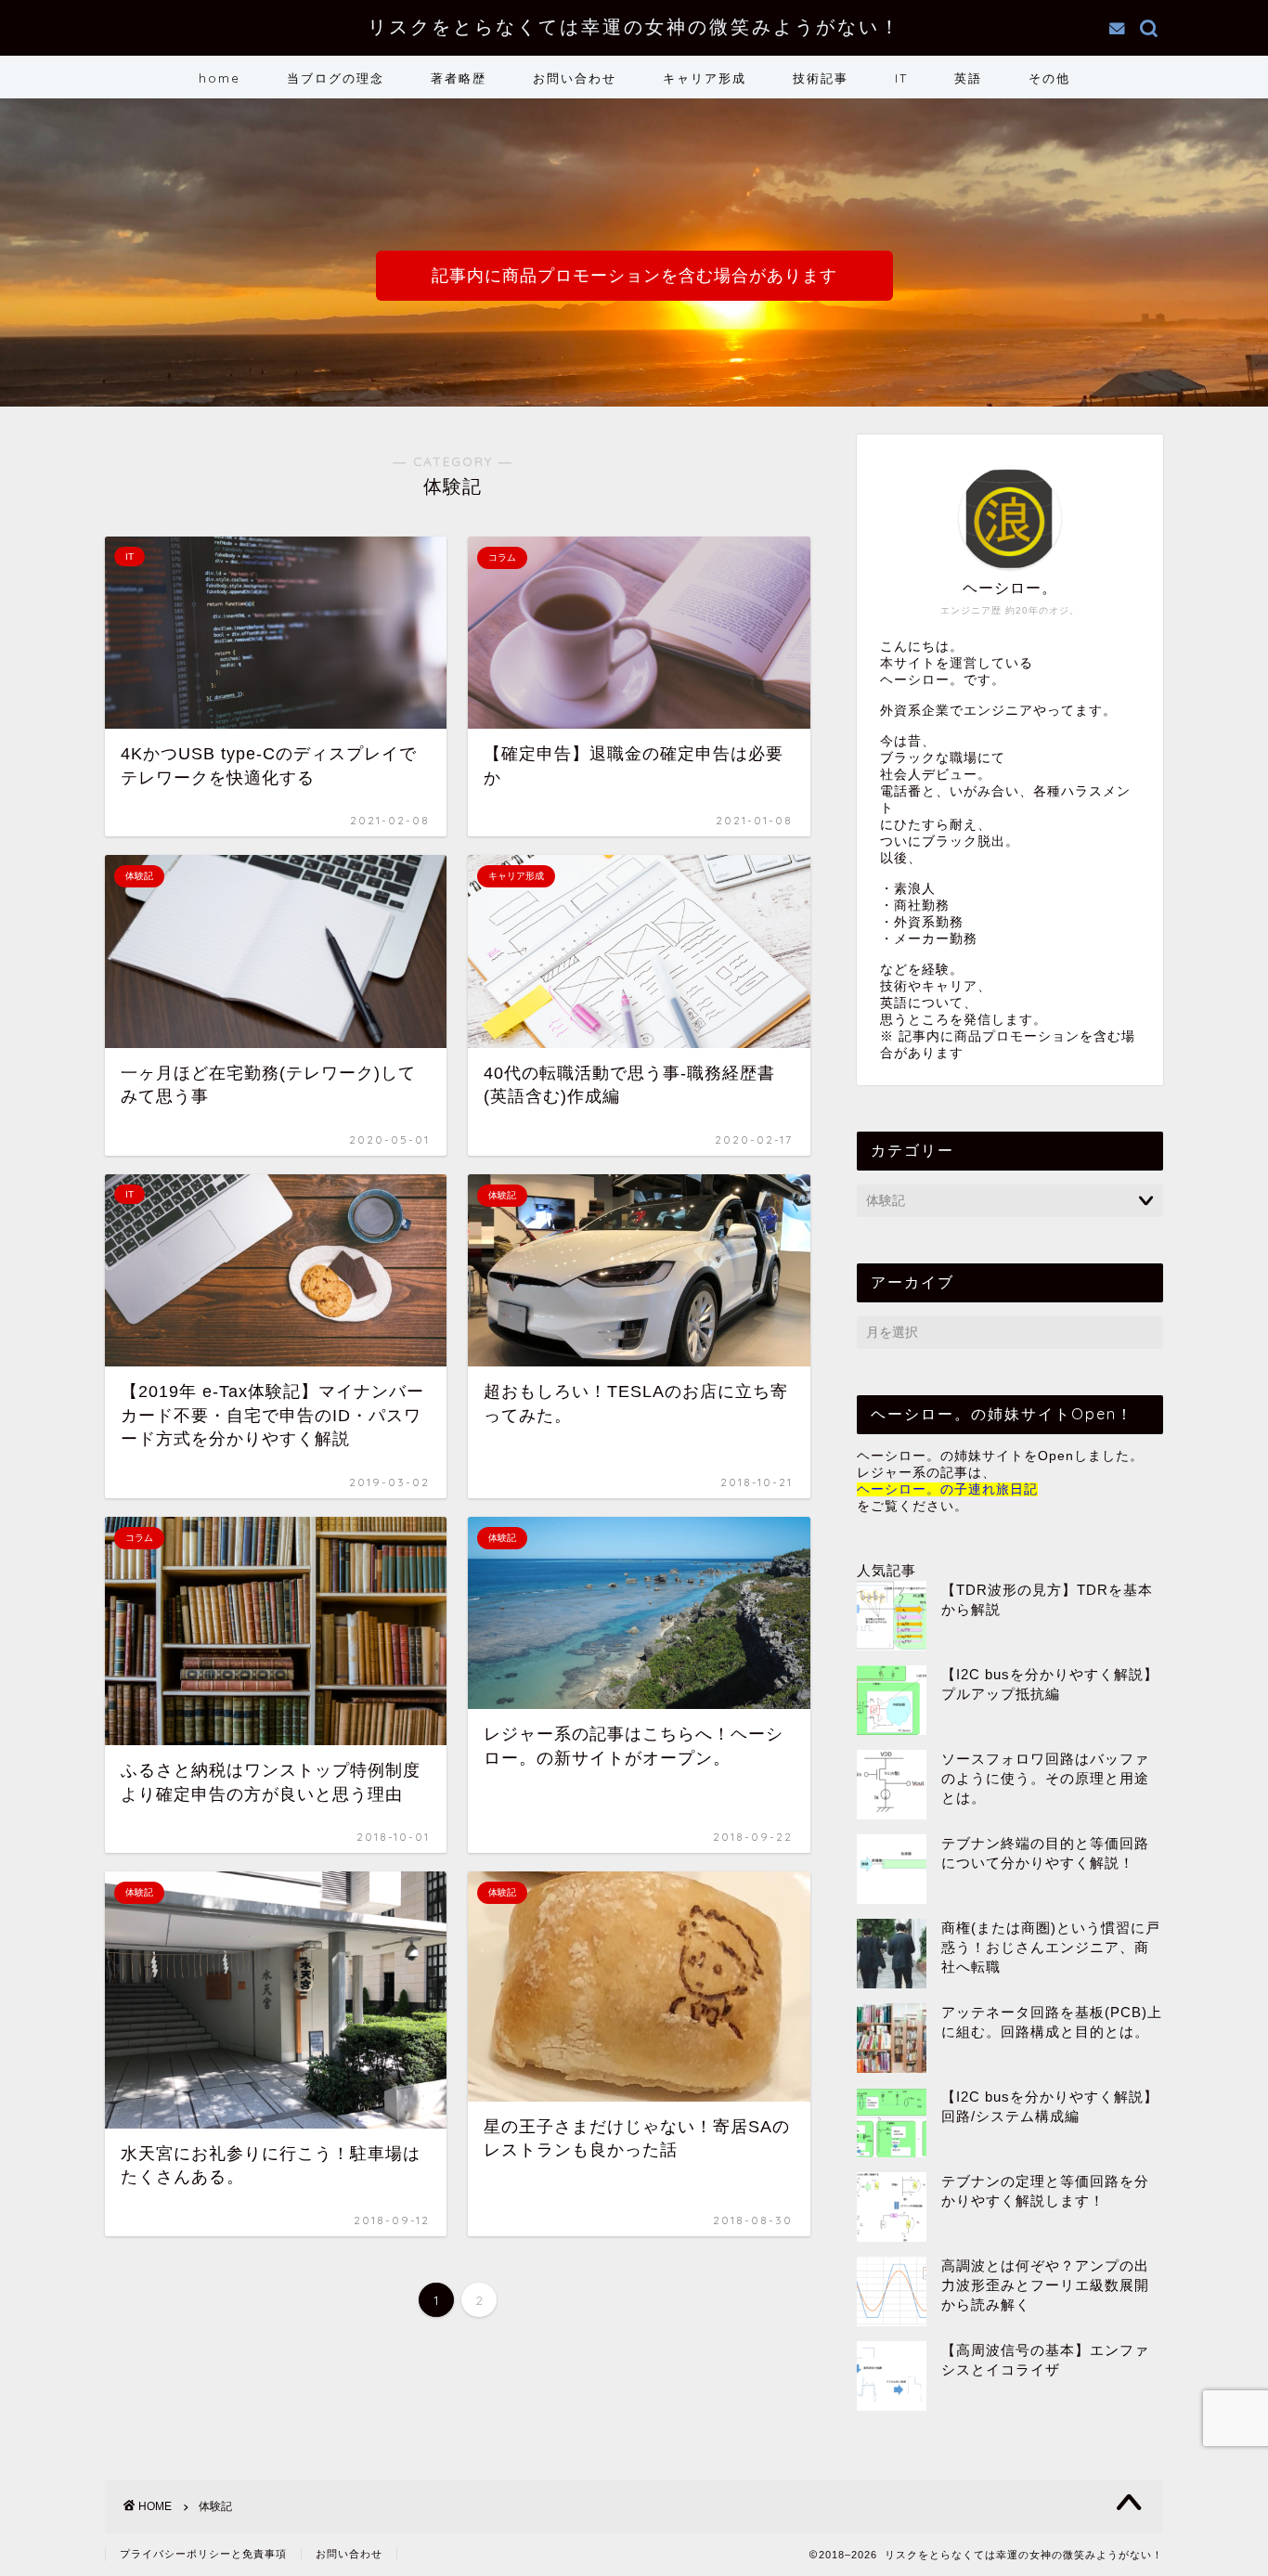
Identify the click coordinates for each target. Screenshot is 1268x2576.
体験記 (215, 2506)
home (220, 78)
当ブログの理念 (336, 78)
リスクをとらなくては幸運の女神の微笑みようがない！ (634, 26)
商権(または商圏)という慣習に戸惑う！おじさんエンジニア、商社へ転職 (1051, 1947)
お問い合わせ (575, 78)
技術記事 (821, 78)
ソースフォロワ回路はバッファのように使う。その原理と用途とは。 (1045, 1778)
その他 (1049, 78)
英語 (968, 78)
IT (901, 78)
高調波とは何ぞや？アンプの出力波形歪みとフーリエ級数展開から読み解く (1045, 2285)
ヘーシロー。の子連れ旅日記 (947, 1489)
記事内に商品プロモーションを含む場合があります (634, 276)
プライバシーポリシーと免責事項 (203, 2554)
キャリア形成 (705, 78)
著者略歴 (459, 78)
